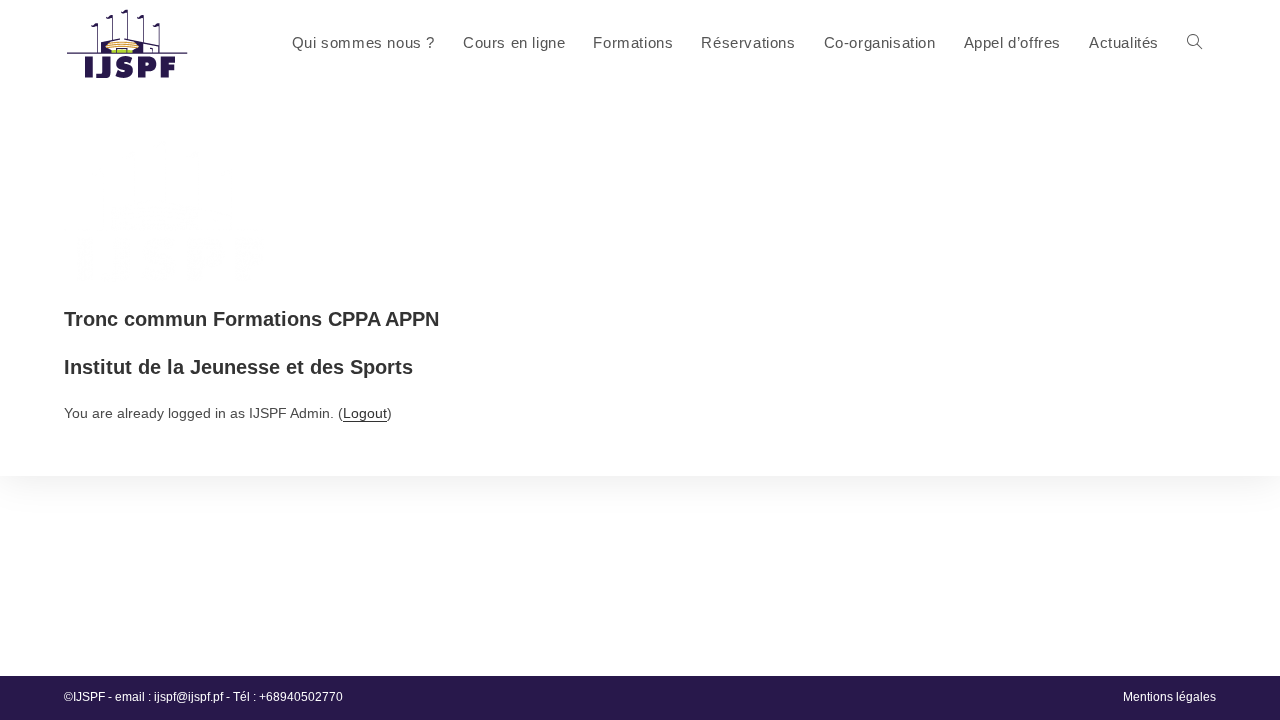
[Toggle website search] (1194, 42)
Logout (365, 413)
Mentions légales (1169, 697)
